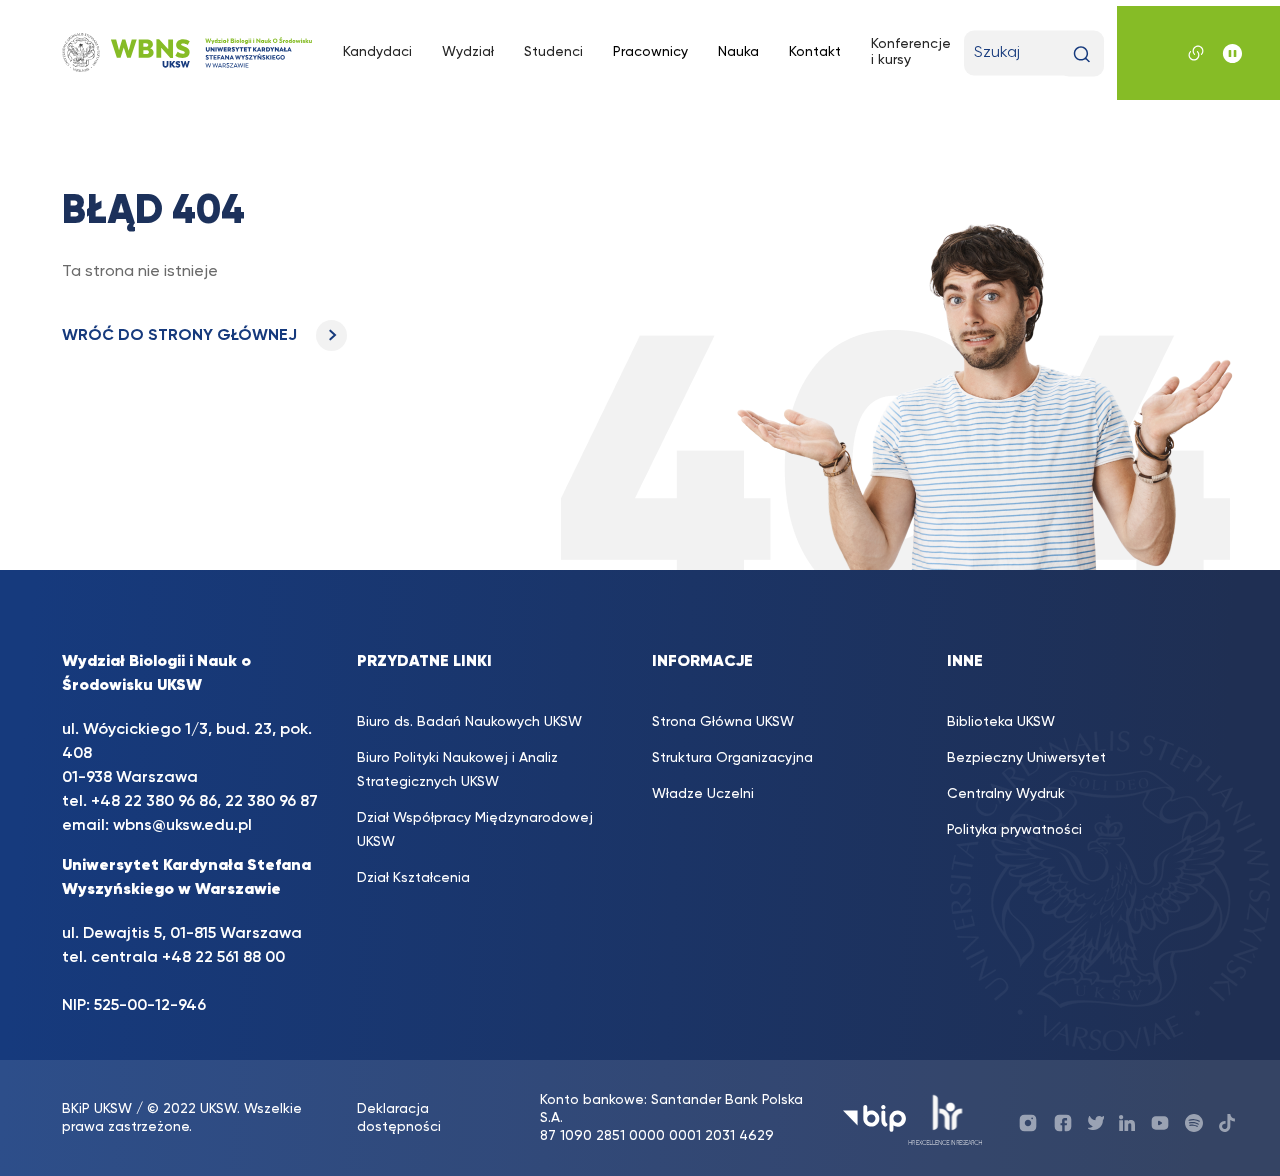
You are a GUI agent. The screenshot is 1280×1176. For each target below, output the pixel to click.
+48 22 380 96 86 (154, 802)
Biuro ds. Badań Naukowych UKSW (469, 722)
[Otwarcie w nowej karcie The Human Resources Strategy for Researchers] (945, 1118)
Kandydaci (377, 52)
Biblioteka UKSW (1001, 722)
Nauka (738, 52)
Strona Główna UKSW (723, 722)
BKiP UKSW (97, 1109)
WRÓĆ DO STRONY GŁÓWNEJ (181, 336)
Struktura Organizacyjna (732, 758)
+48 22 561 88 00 (223, 958)
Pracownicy (650, 52)
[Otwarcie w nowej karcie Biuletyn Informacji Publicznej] (874, 1118)
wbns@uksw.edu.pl (182, 826)
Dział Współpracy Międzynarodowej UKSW (475, 830)
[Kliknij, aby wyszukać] (1081, 54)
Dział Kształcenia (413, 878)
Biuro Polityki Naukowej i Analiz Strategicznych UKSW (457, 770)
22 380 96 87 (271, 802)
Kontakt (815, 52)
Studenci (553, 52)
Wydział (468, 52)
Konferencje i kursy (911, 52)
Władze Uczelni (703, 794)
